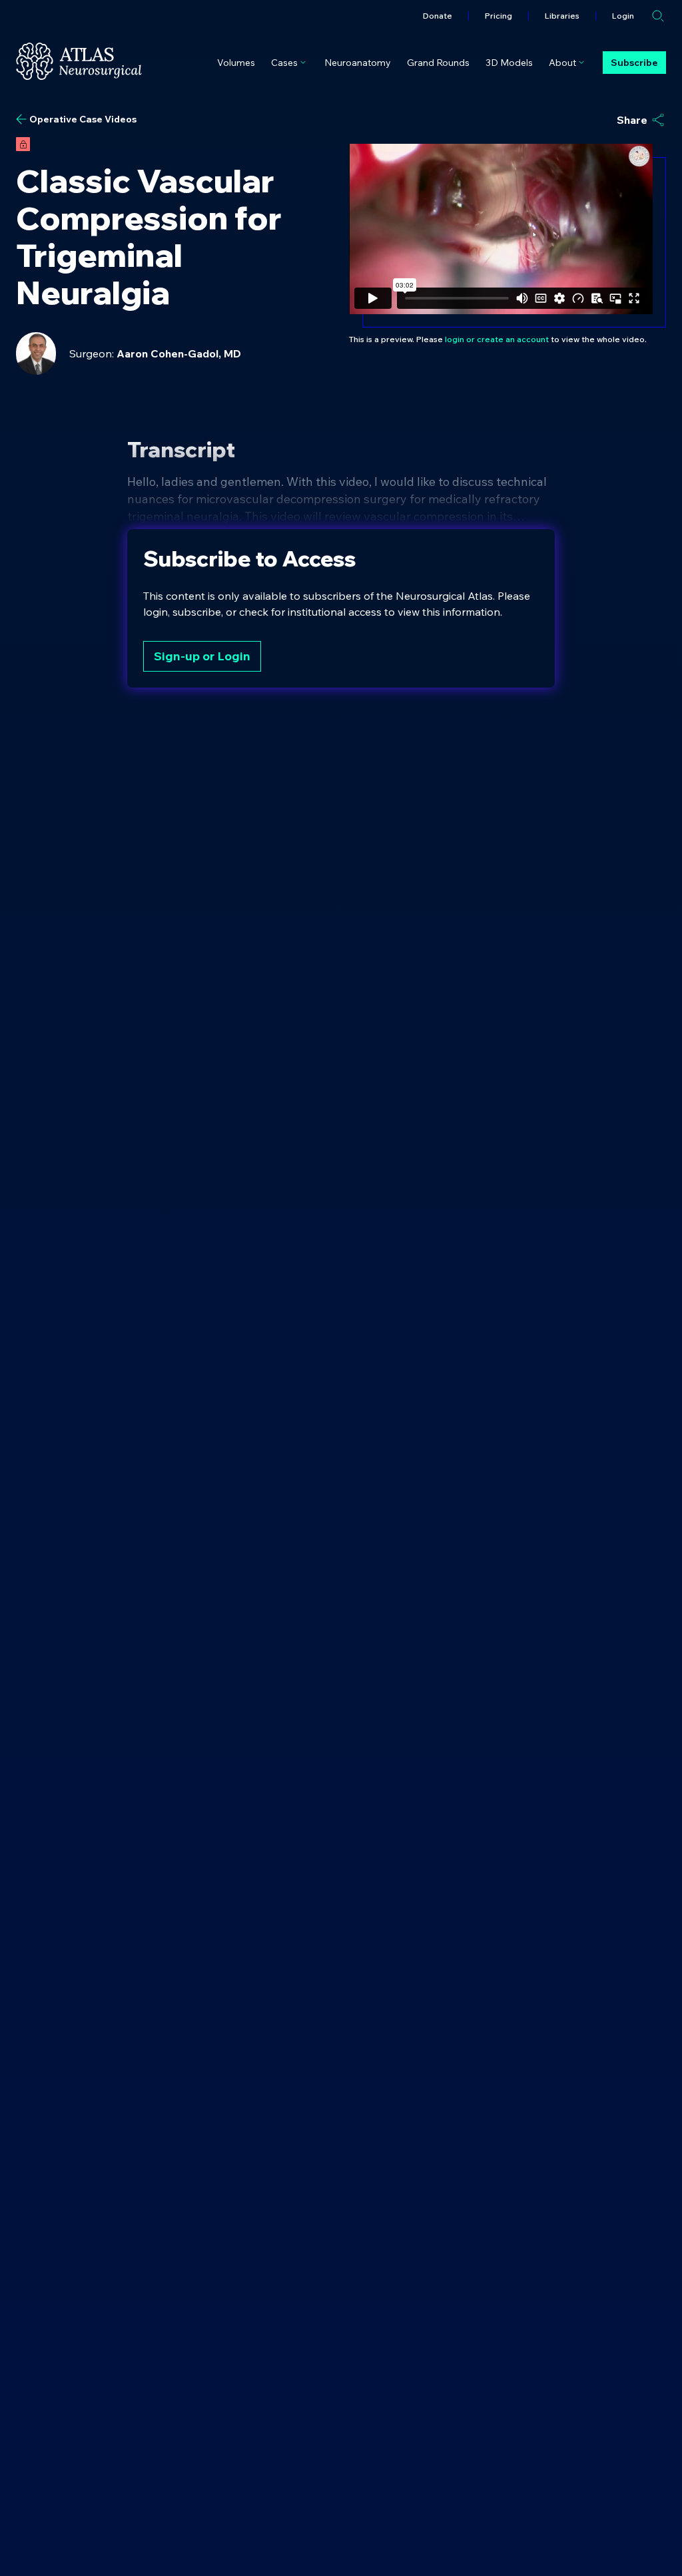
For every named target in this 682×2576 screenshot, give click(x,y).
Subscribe (634, 63)
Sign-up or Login (202, 656)
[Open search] (658, 16)
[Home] (79, 61)
